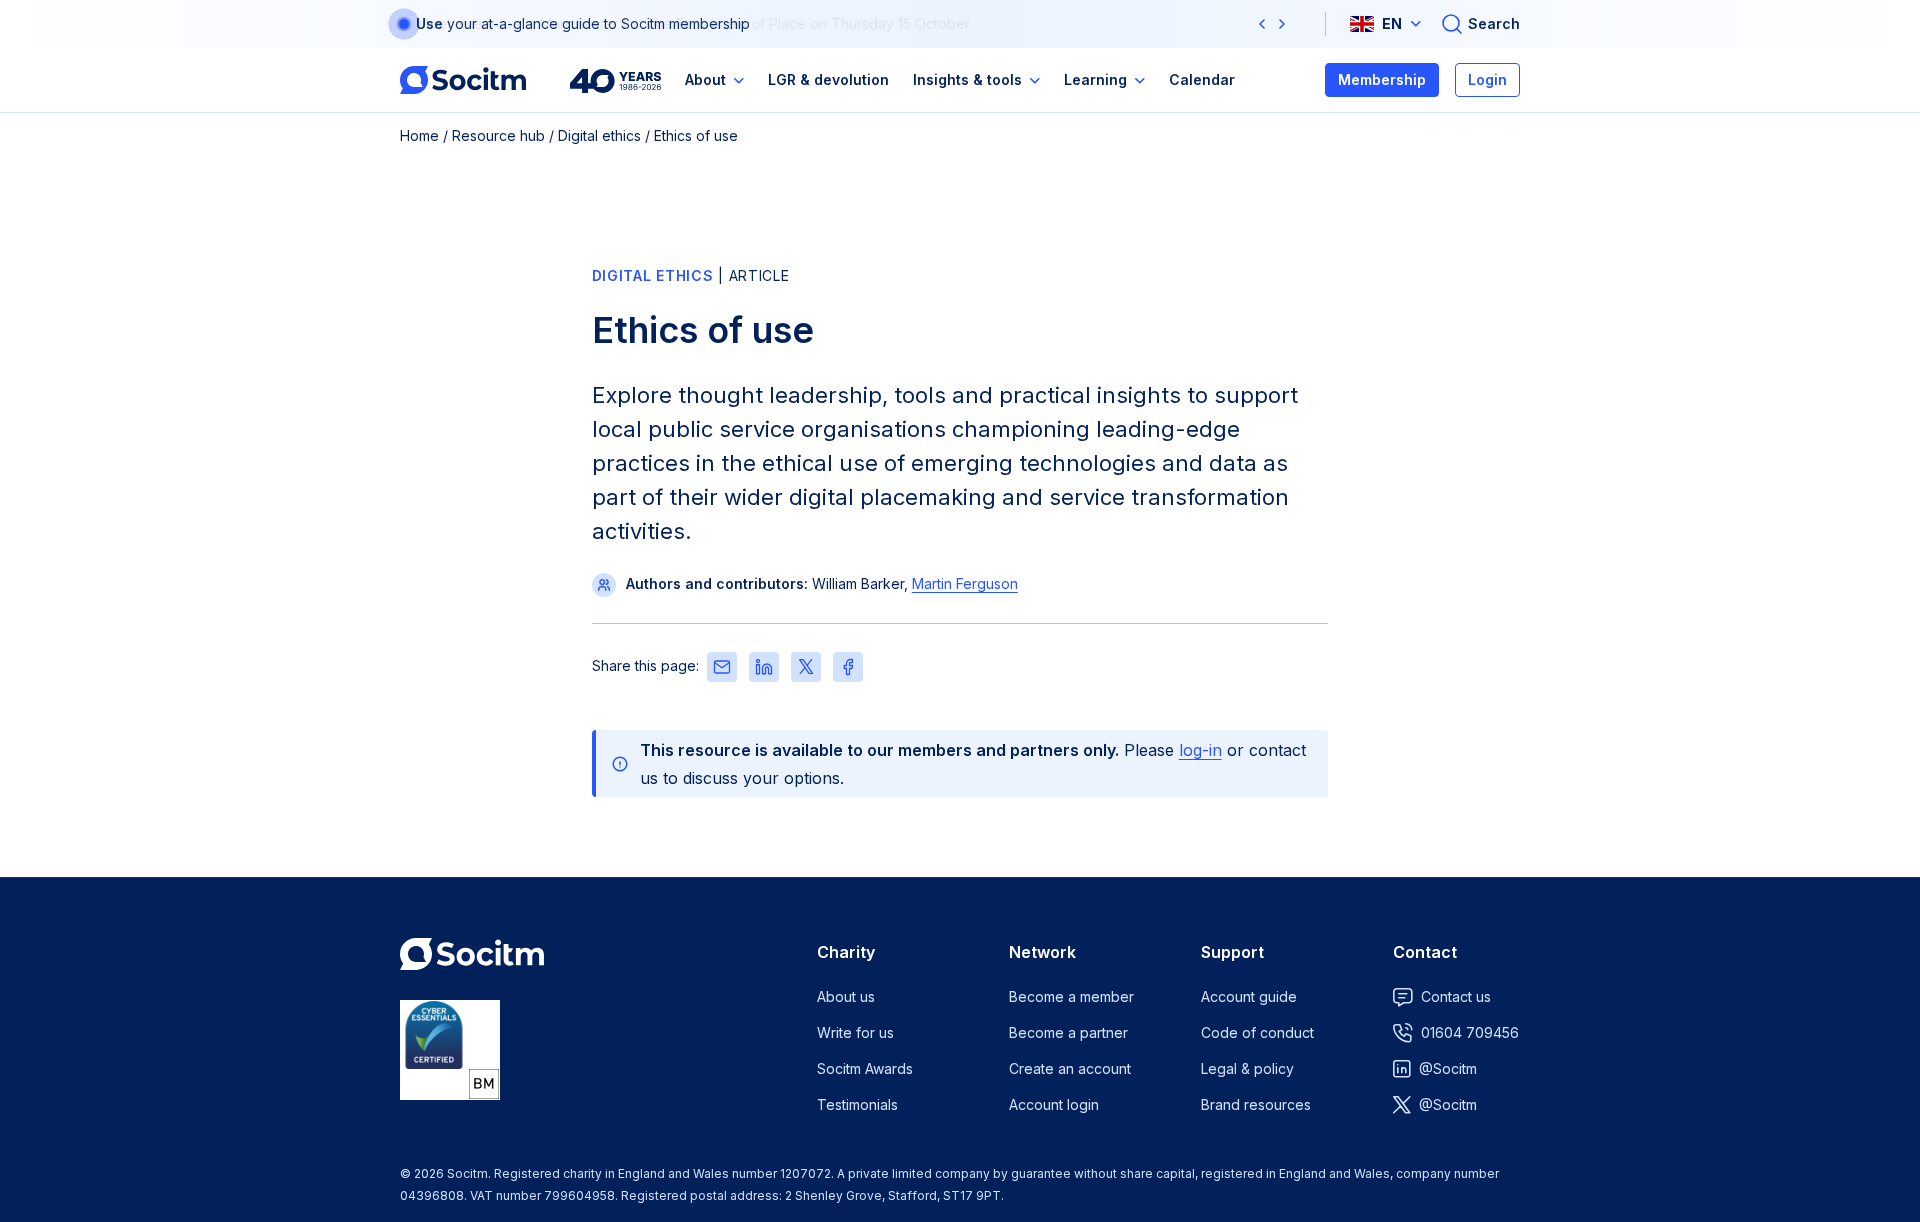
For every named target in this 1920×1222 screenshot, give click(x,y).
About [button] (705, 79)
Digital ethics (599, 135)
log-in (1200, 750)
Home (419, 135)
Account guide (1249, 996)
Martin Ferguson (965, 583)
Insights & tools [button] (967, 79)
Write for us (855, 1032)
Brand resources (1256, 1104)
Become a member (1071, 996)
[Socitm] (463, 80)
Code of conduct (1257, 1032)
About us (846, 996)
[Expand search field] (1480, 24)
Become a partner (1068, 1032)
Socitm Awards (865, 1068)
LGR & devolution (828, 79)
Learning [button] (1095, 79)
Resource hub (498, 135)
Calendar (1202, 79)
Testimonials (857, 1104)
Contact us (1456, 996)
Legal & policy (1247, 1068)
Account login (1054, 1104)
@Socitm (1448, 1068)
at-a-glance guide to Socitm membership (615, 23)
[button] (1262, 24)
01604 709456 (1470, 1032)
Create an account (1070, 1068)
